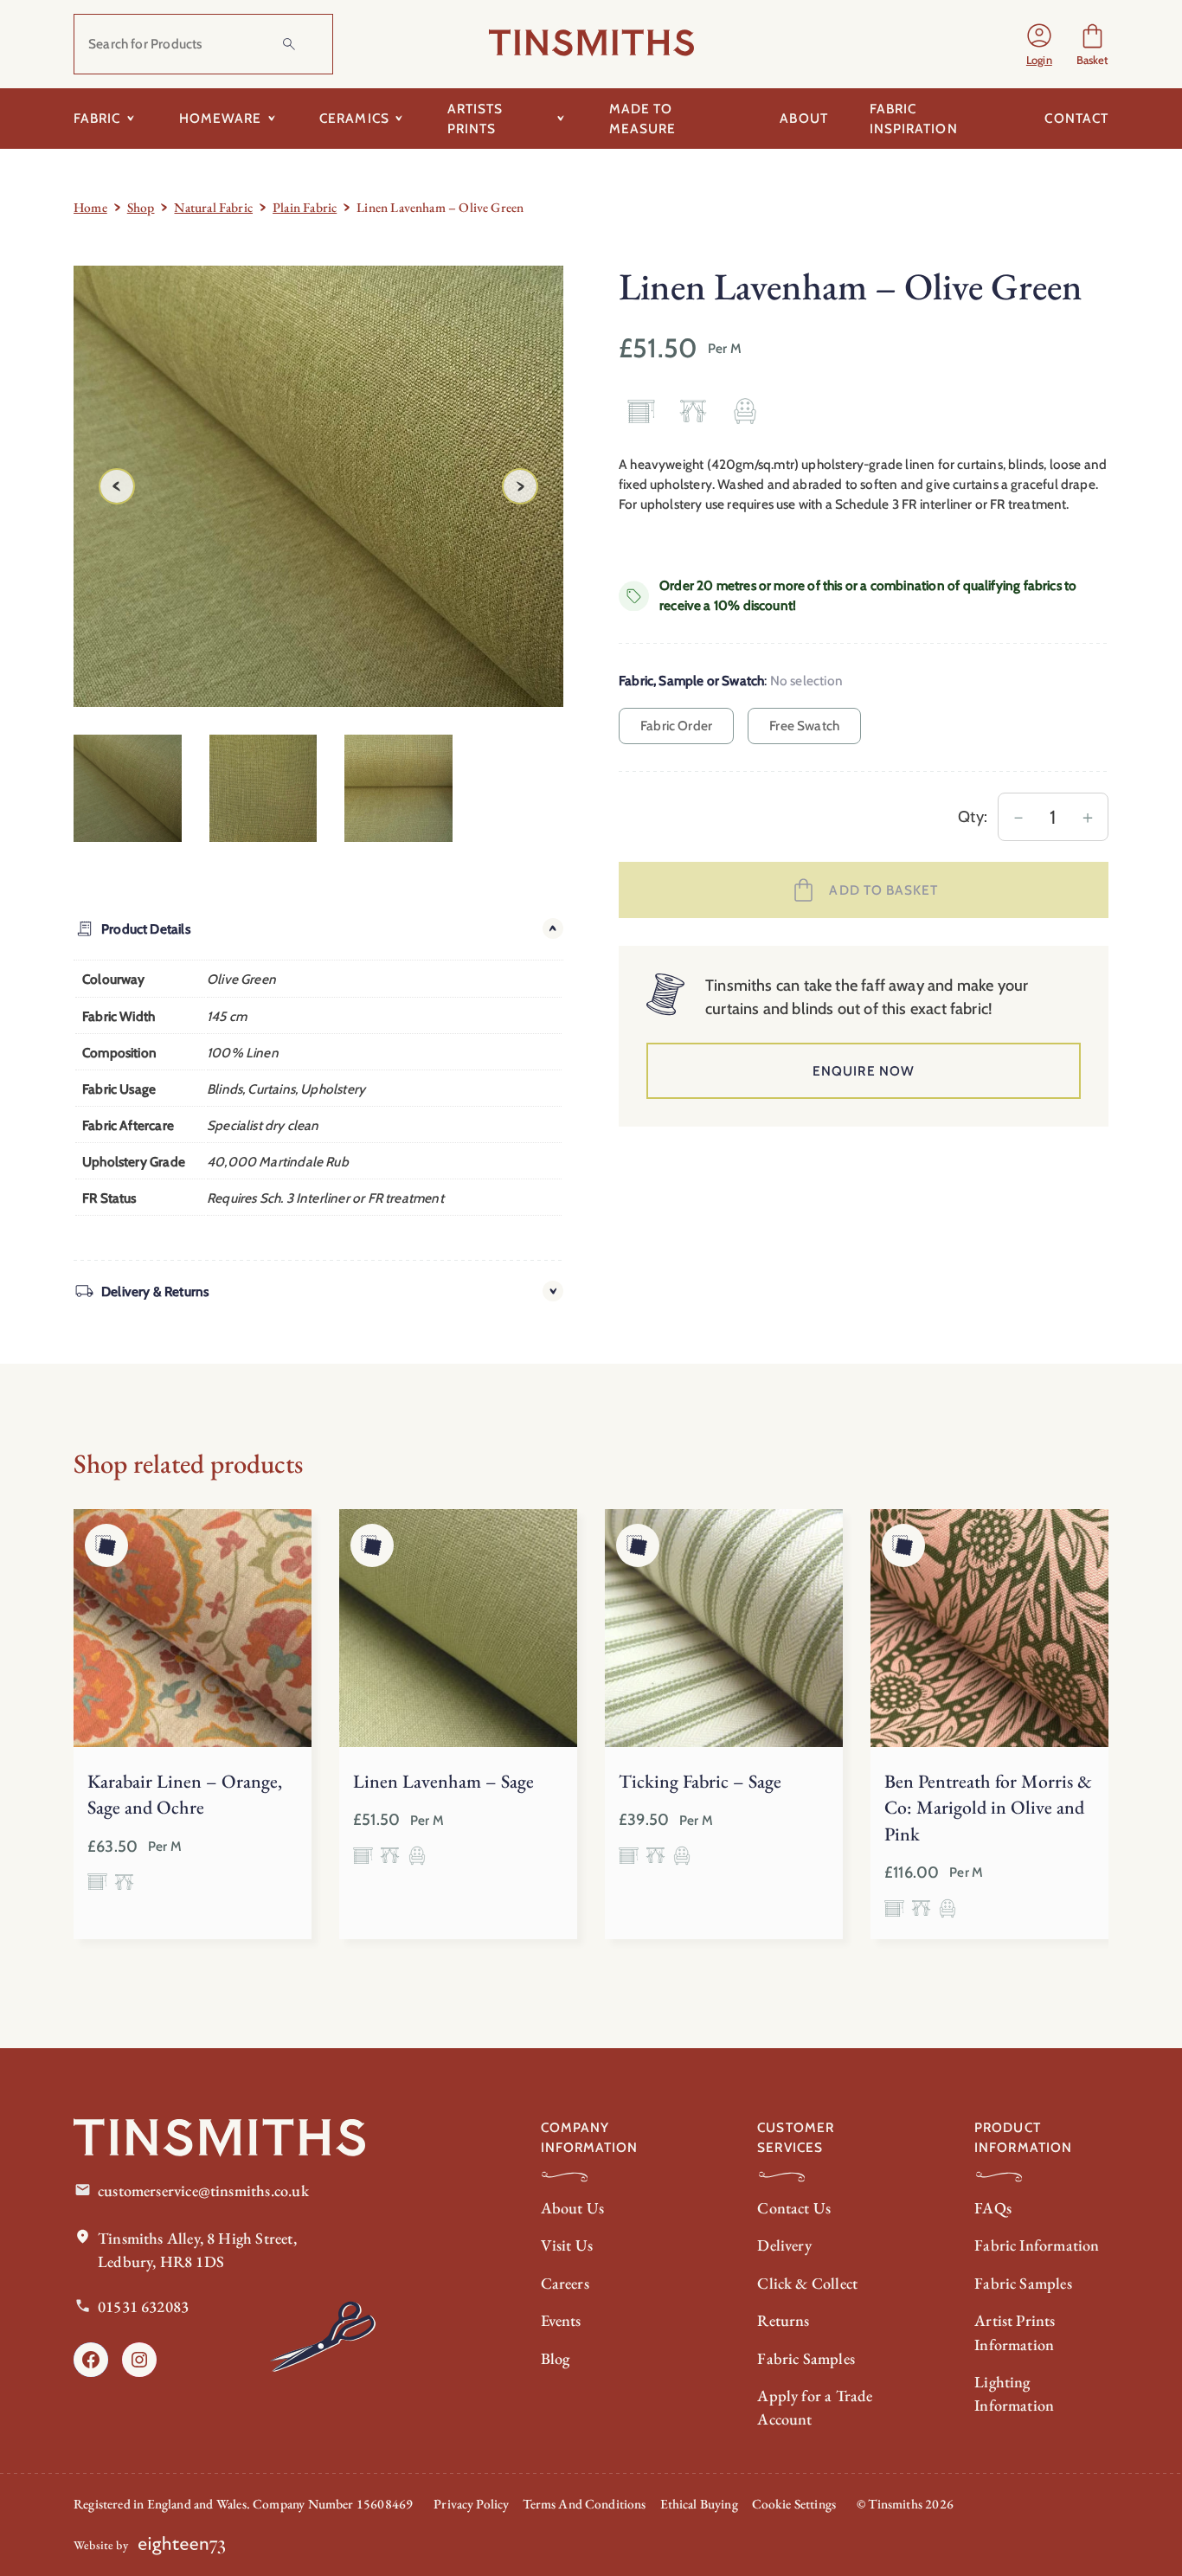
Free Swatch (804, 726)
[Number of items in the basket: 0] (1092, 44)
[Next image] (520, 486)
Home (90, 207)
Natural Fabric (213, 207)
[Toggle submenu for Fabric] (131, 119)
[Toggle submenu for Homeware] (271, 119)
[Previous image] (117, 486)
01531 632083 (143, 2306)
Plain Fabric (305, 207)
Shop (141, 207)
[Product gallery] (318, 486)
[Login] (1039, 44)
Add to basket (883, 890)
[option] (263, 789)
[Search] (289, 44)
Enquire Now (864, 1071)
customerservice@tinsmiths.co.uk (203, 2191)
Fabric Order (676, 726)
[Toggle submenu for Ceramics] (399, 119)
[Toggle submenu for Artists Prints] (561, 119)
